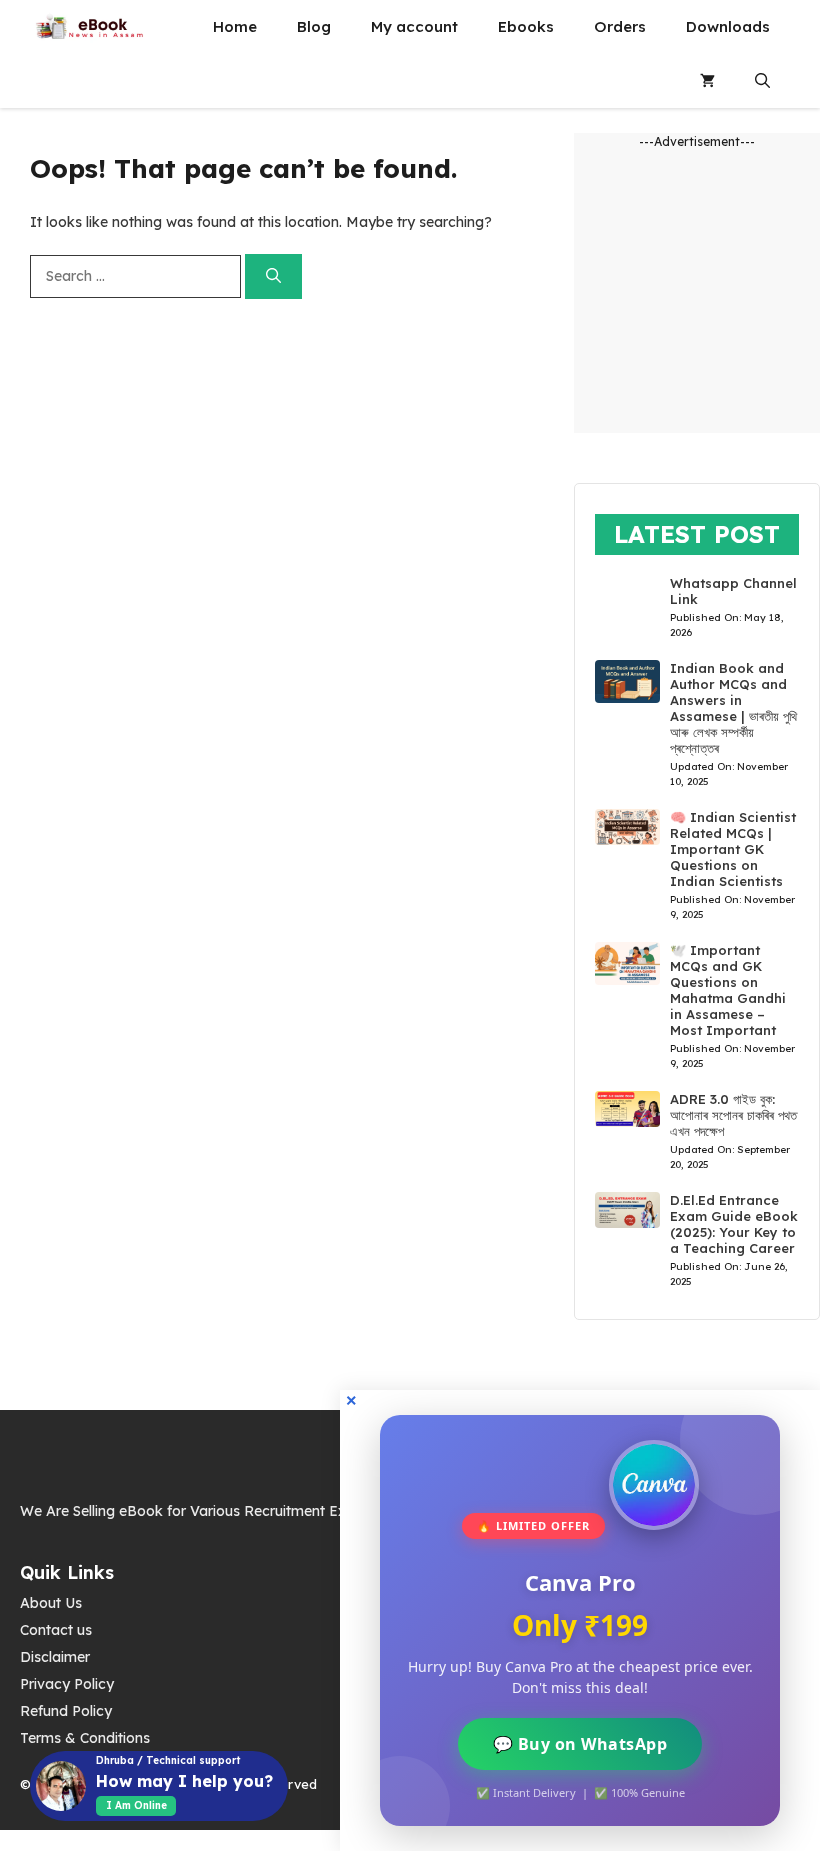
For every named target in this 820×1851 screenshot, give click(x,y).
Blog (314, 26)
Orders (620, 26)
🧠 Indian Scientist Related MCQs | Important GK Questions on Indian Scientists (733, 849)
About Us (51, 1603)
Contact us (56, 1630)
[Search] (273, 276)
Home (235, 26)
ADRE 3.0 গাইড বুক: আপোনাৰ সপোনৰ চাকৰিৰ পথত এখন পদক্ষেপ (733, 1115)
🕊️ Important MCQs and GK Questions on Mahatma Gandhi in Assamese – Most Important (728, 990)
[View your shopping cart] (707, 81)
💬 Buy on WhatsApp (580, 1744)
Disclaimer (55, 1657)
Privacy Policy (67, 1684)
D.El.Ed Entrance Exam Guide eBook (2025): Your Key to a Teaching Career (734, 1224)
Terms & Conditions (85, 1738)
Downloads (728, 26)
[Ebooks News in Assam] (89, 27)
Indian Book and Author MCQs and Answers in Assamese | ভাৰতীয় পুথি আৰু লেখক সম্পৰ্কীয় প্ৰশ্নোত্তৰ (733, 708)
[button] (762, 81)
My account (414, 26)
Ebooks (526, 26)
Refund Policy (66, 1711)
